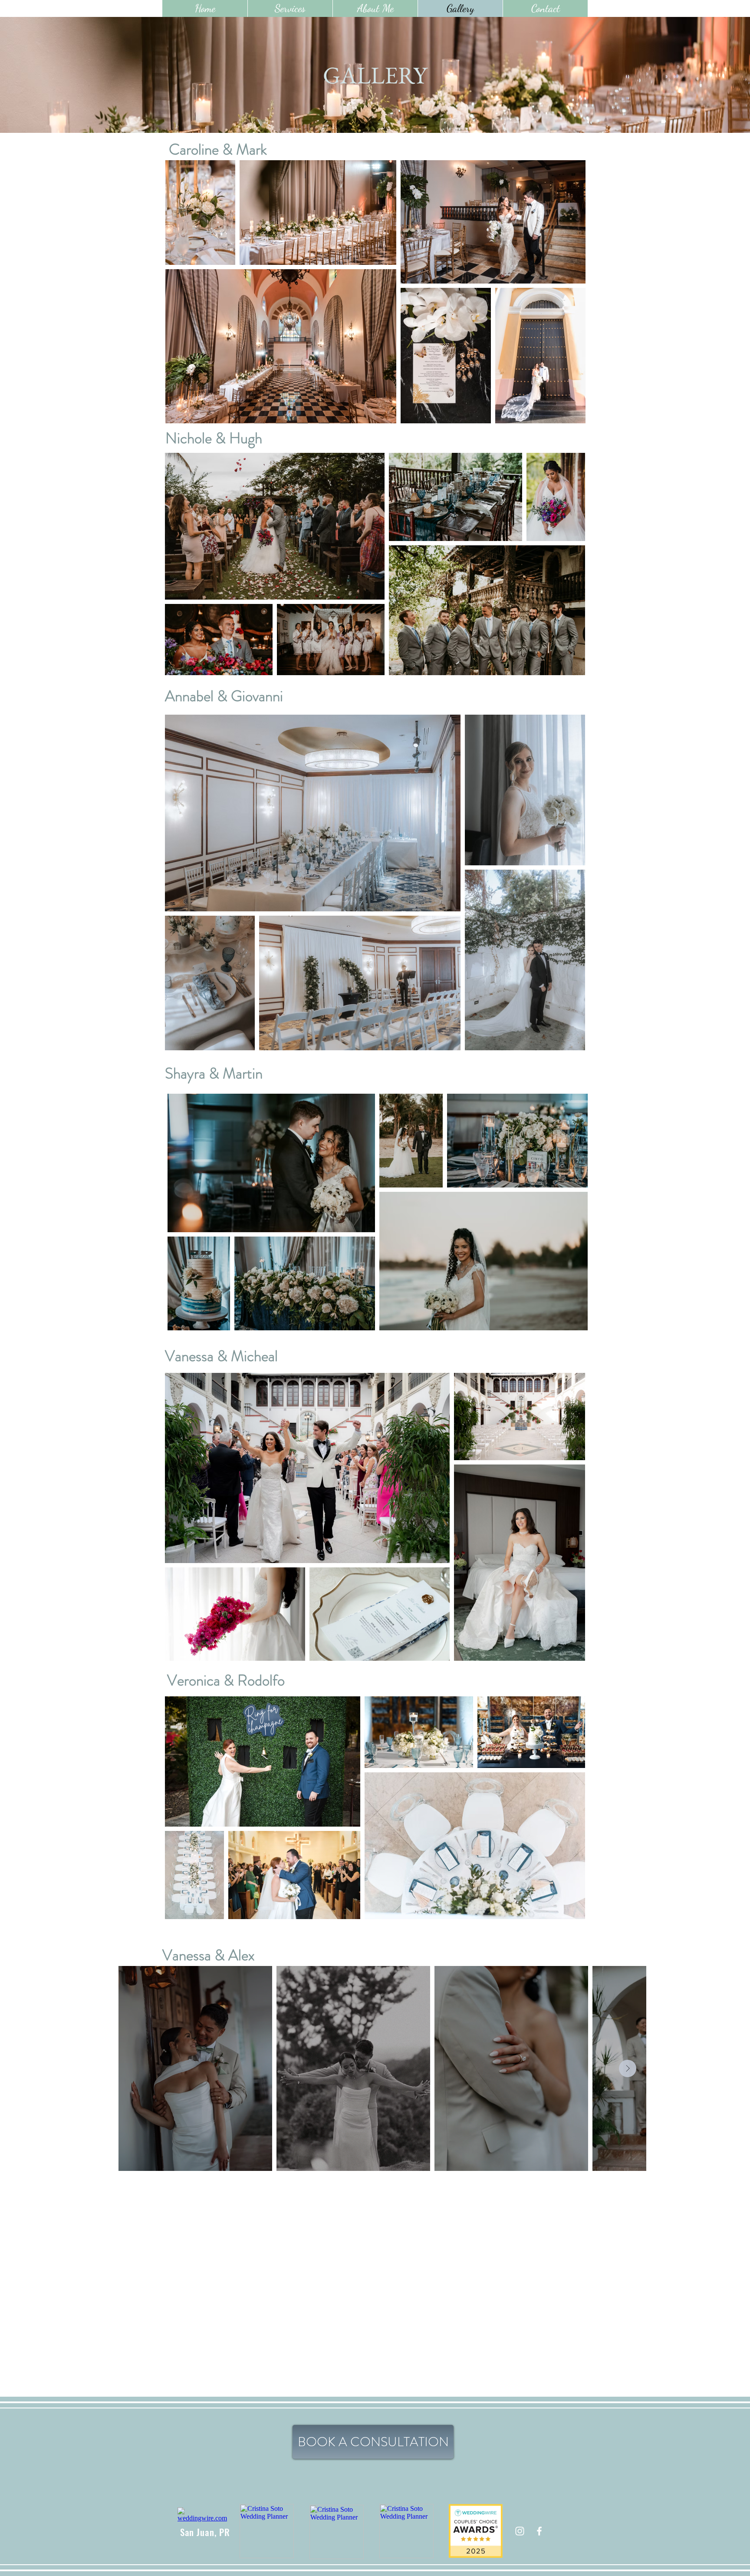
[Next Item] (628, 2068)
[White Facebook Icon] (539, 2531)
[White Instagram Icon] (520, 2531)
